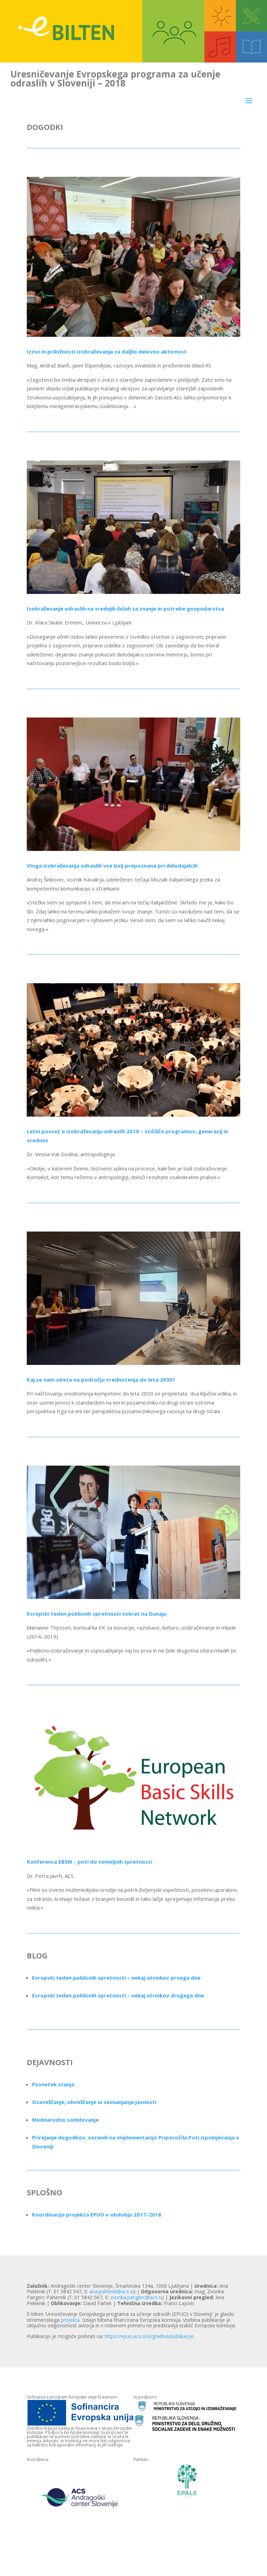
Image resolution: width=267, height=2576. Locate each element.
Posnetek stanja (53, 2084)
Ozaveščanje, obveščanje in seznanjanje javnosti (94, 2102)
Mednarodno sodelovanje (65, 2120)
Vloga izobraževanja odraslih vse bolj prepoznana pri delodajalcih (112, 865)
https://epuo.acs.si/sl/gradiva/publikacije (149, 2336)
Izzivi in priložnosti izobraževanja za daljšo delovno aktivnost (107, 351)
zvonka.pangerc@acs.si (136, 2297)
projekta (70, 2320)
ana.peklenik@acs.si (111, 2291)
